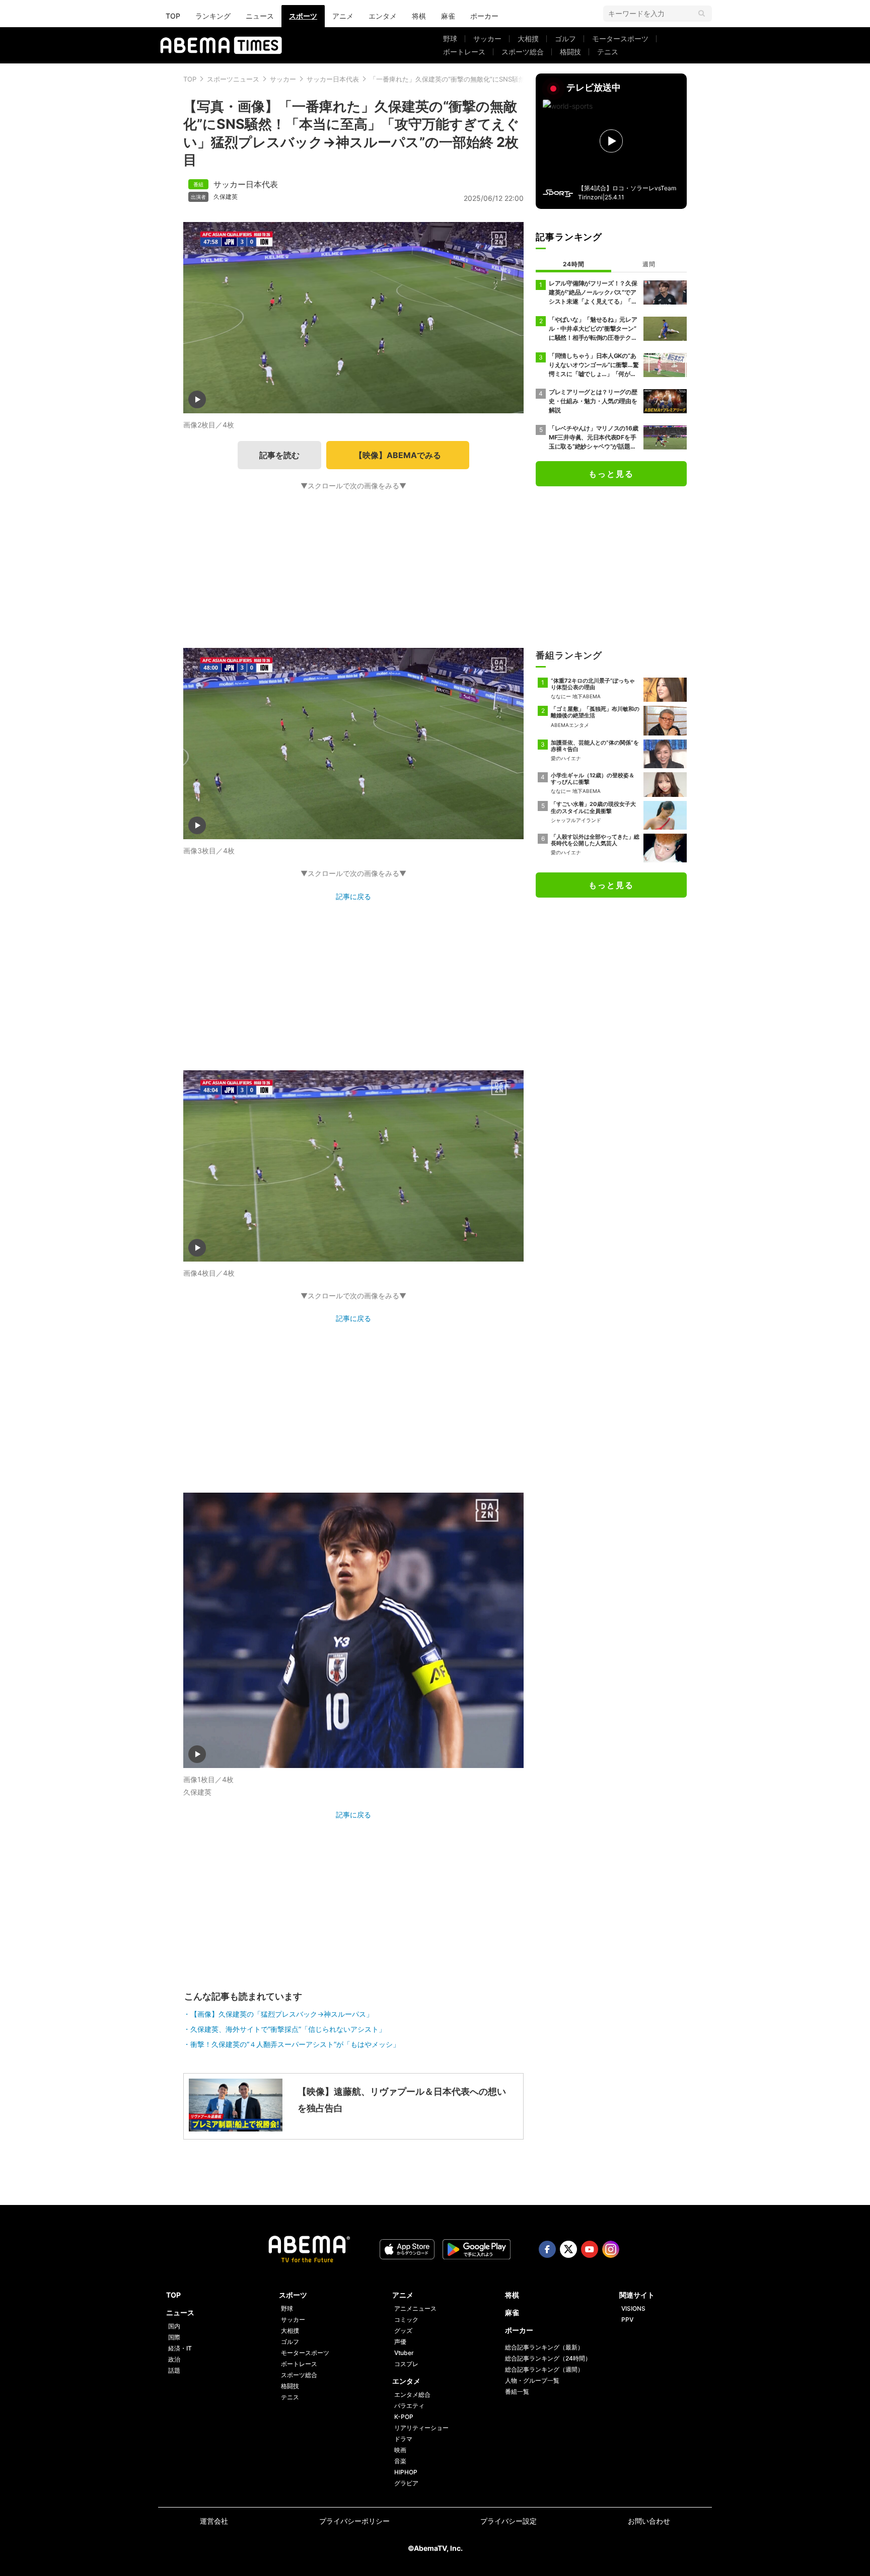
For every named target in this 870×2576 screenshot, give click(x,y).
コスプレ (406, 2364)
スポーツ (303, 16)
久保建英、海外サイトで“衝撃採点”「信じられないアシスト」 (288, 2029)
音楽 (400, 2461)
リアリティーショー (421, 2428)
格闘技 (570, 52)
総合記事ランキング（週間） (544, 2369)
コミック (406, 2320)
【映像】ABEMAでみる (398, 455)
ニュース (260, 16)
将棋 (419, 16)
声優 (400, 2342)
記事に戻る (353, 896)
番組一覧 (517, 2391)
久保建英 (226, 197)
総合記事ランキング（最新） (544, 2347)
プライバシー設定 (509, 2521)
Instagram (611, 2249)
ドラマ (403, 2439)
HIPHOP (406, 2472)
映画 (400, 2450)
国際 (174, 2337)
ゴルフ (565, 39)
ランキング (213, 16)
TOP (173, 16)
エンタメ (383, 16)
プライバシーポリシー (354, 2521)
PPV (627, 2320)
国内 (174, 2326)
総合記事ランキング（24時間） (548, 2358)
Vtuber (404, 2353)
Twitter (568, 2249)
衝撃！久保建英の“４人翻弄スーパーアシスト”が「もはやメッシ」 (295, 2044)
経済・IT (180, 2348)
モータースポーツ (620, 39)
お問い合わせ (649, 2521)
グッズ (403, 2331)
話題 (174, 2370)
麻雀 (448, 16)
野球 (450, 39)
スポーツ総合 (523, 52)
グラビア (406, 2483)
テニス (608, 52)
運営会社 (214, 2521)
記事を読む (279, 455)
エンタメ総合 (412, 2395)
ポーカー (484, 16)
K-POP (404, 2417)
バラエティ (409, 2406)
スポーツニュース (233, 79)
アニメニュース (415, 2308)
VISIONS (633, 2308)
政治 (174, 2359)
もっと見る (611, 474)
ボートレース (464, 52)
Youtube (590, 2249)
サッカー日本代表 (333, 79)
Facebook (547, 2249)
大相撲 (528, 39)
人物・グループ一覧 (532, 2380)
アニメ (343, 16)
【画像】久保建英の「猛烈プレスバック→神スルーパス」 (282, 2014)
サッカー (487, 39)
